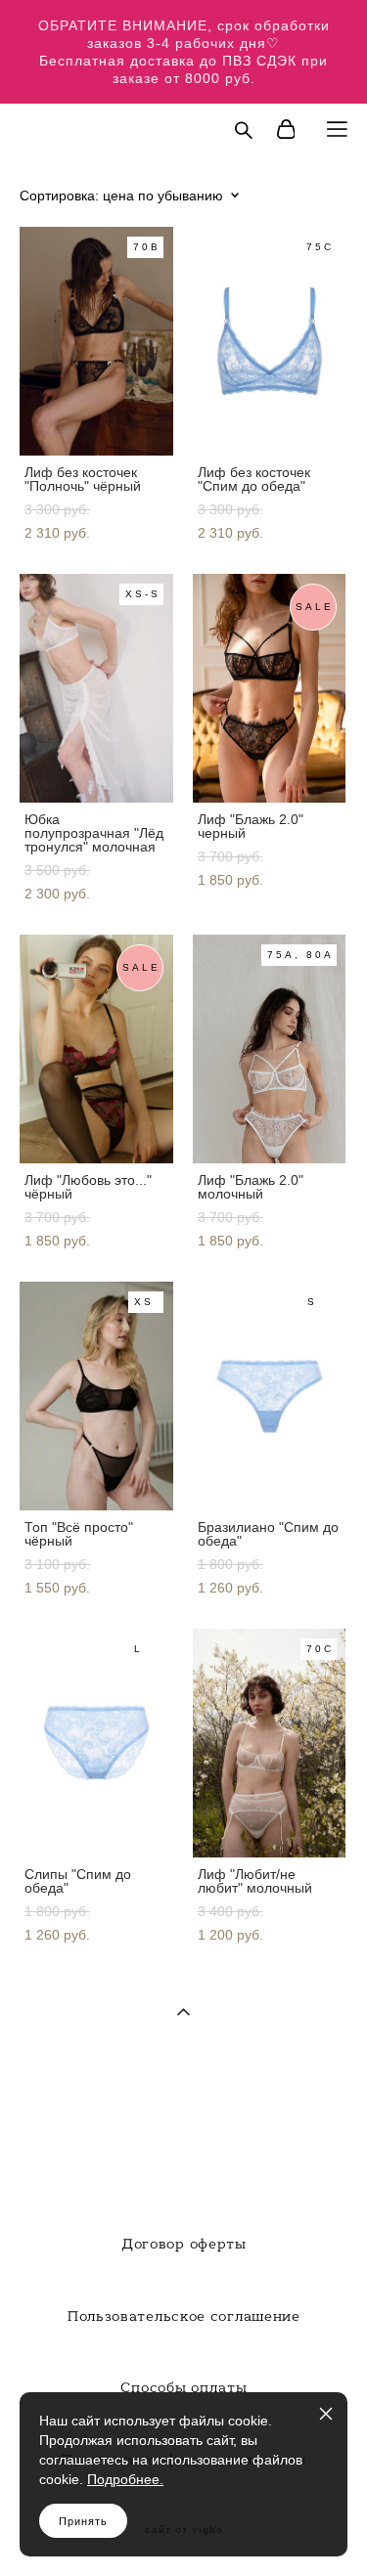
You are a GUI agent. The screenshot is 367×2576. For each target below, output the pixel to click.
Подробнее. (125, 2479)
